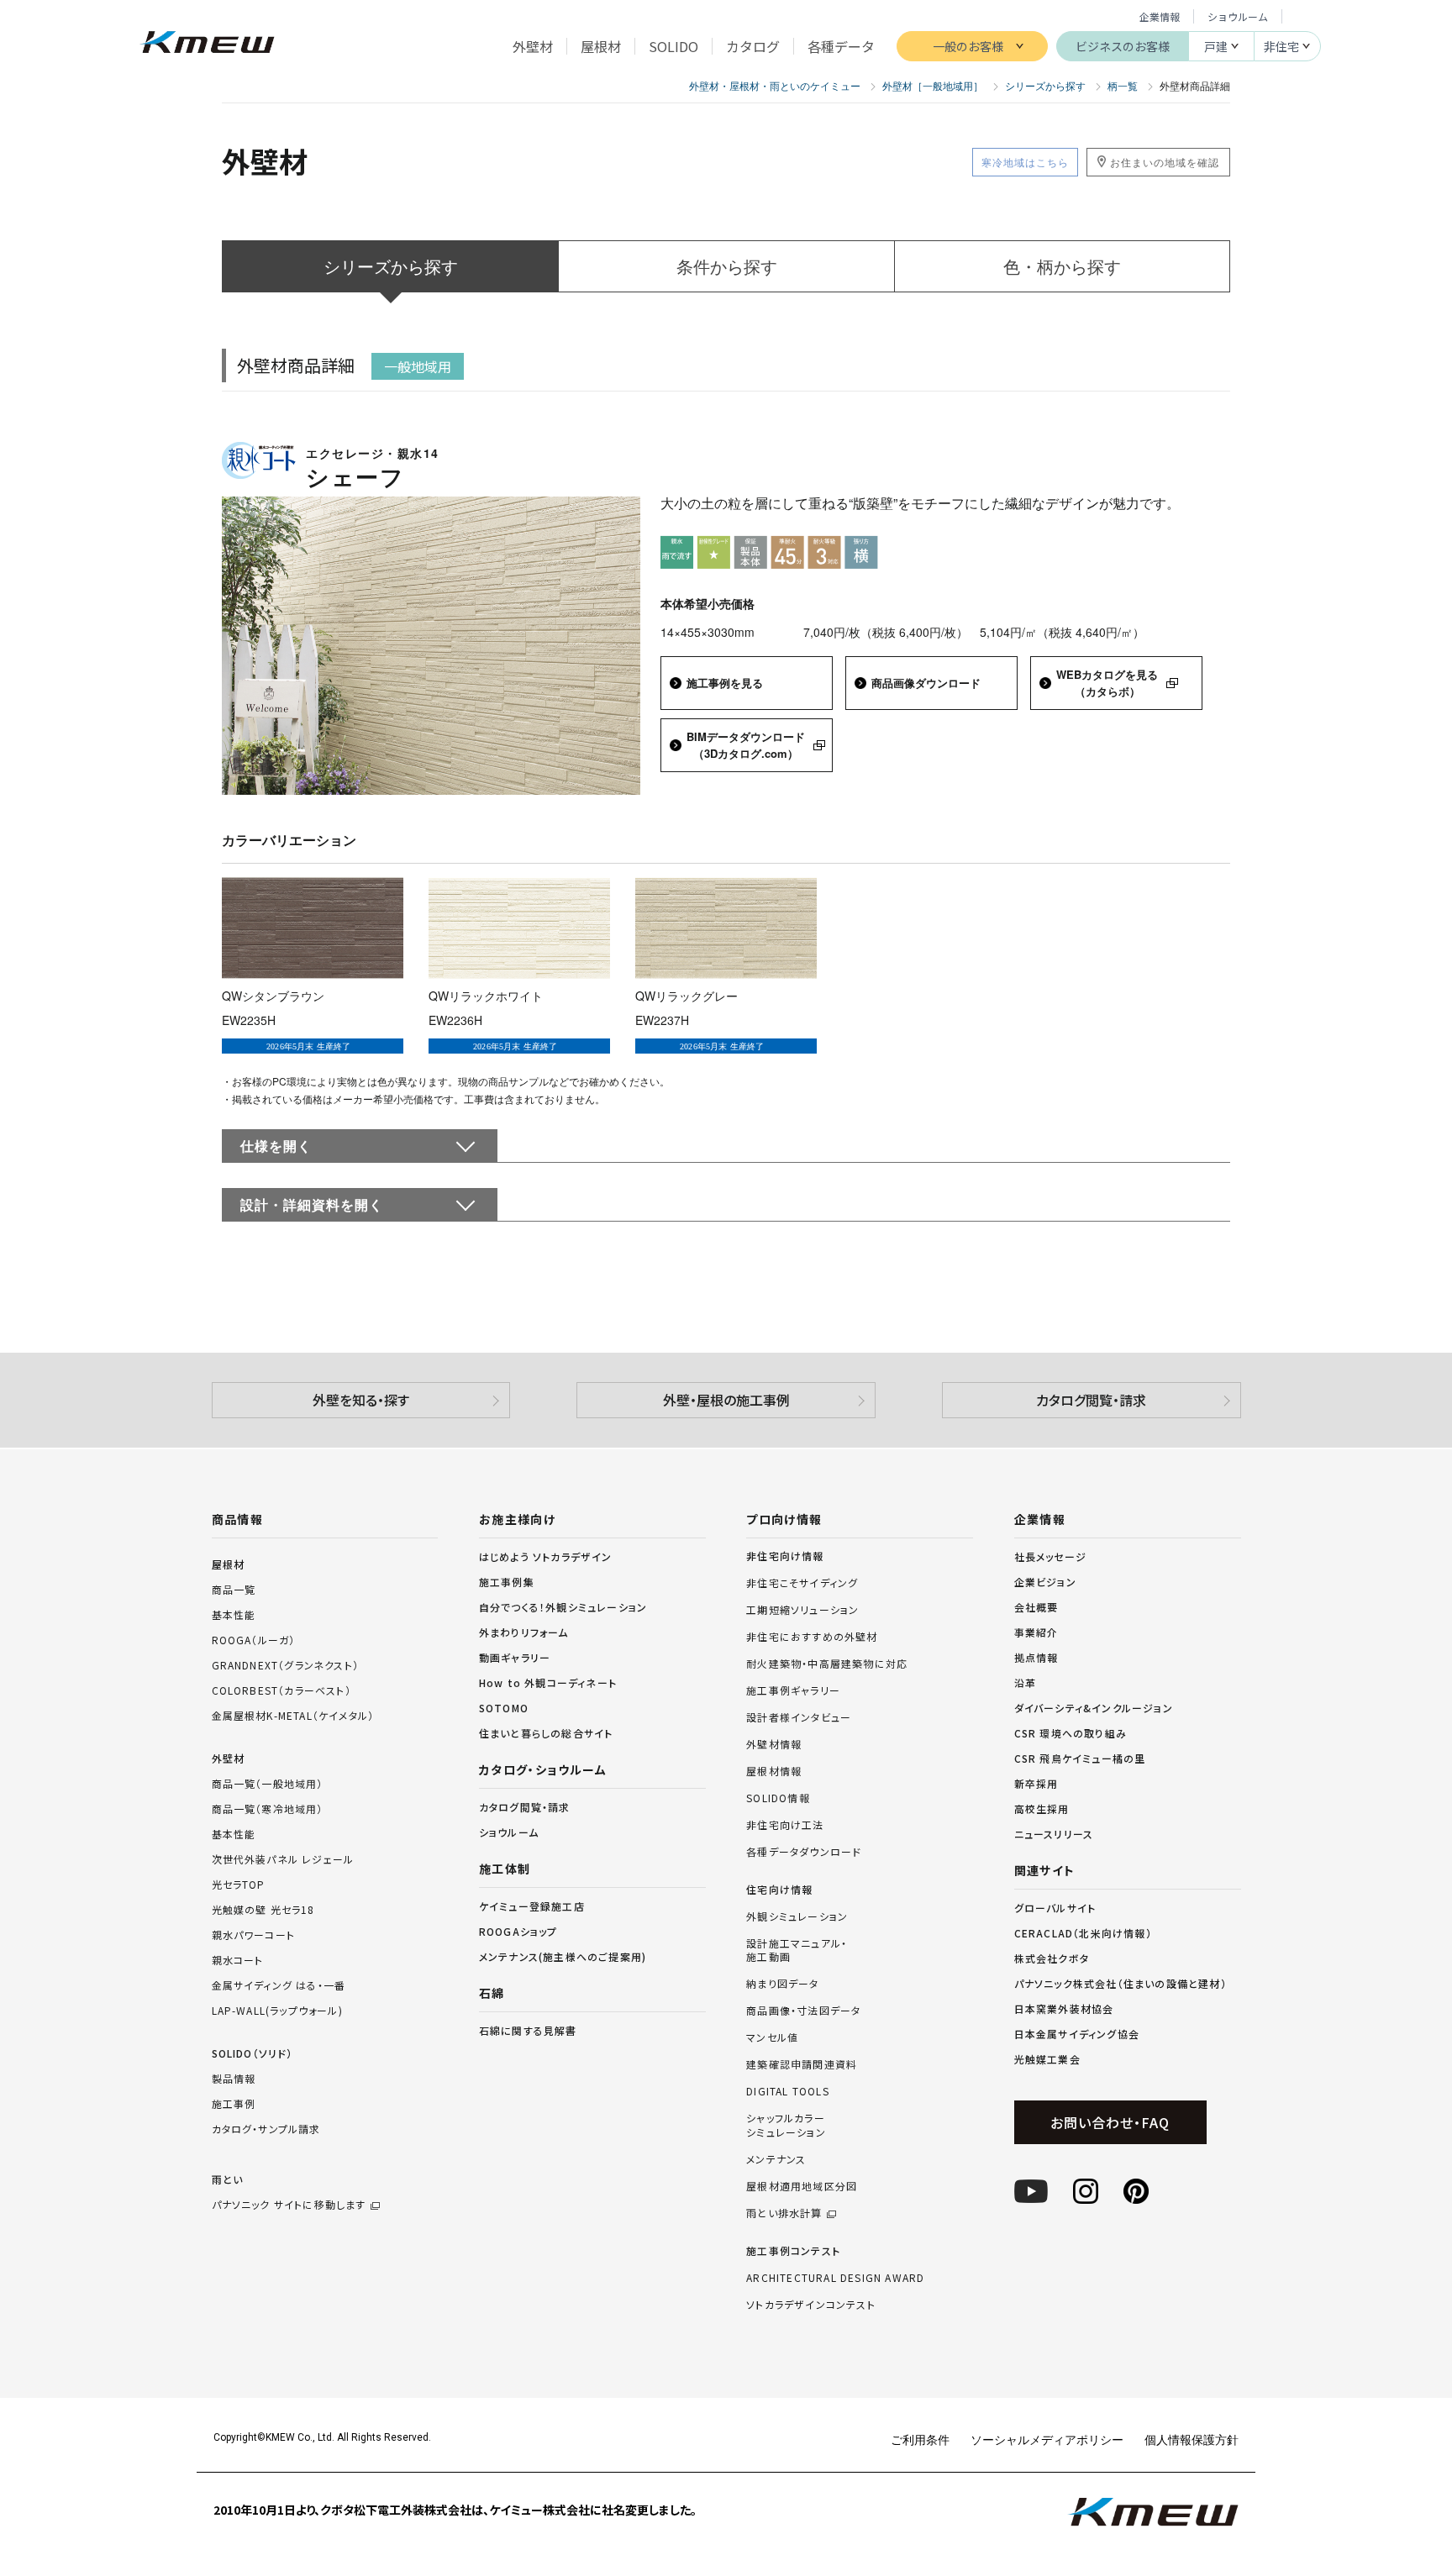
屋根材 (229, 1564)
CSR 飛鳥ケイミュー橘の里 (1080, 1758)
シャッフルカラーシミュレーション (786, 2125)
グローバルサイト (1055, 1908)
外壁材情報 (774, 1744)
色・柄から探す (1062, 266)
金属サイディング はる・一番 (279, 1985)
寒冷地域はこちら (1025, 162)
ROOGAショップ (518, 1931)
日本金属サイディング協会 (1077, 2034)
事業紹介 (1036, 1632)
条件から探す (727, 266)
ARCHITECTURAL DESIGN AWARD (835, 2278)
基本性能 (234, 1614)
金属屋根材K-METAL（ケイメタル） (293, 1715)
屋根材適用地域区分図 (802, 2186)
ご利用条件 (920, 2439)
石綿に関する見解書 (528, 2030)
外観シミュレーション (797, 1916)
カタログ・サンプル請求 (266, 2129)
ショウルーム (1238, 16)
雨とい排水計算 (784, 2213)
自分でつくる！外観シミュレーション (563, 1607)
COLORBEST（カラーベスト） (281, 1690)
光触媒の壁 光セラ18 (263, 1909)
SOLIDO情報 (778, 1798)
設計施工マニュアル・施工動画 (797, 1950)
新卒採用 (1036, 1783)
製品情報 (234, 2078)
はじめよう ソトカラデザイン (546, 1556)
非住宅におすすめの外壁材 (812, 1637)
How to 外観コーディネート (548, 1682)
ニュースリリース (1054, 1834)
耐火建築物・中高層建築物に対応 (827, 1664)
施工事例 (234, 2103)
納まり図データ (782, 1984)
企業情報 (1160, 16)
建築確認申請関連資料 (802, 2064)
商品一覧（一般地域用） (268, 1783)
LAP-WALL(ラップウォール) (277, 2010)
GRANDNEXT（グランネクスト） (286, 1665)
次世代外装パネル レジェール (283, 1859)
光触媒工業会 (1047, 2059)
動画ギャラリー (515, 1657)
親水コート (238, 1960)
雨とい (289, 2192)
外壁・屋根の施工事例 (726, 1400)
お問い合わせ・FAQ (1110, 2122)
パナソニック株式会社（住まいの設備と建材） (1121, 1983)
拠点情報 (1036, 1657)
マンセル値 (772, 2037)
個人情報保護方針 (1192, 2439)
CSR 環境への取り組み (1071, 1733)
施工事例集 (507, 1582)
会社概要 (1036, 1607)
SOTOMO (504, 1708)
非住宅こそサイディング (802, 1583)
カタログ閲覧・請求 (1091, 1400)
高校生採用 (1042, 1808)
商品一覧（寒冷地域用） (268, 1808)
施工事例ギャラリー (793, 1690)
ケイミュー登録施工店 (532, 1906)
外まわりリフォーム (524, 1632)
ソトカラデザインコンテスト (811, 2305)
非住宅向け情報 (785, 1556)
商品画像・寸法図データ (803, 2011)
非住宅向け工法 (785, 1825)
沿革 (1025, 1682)
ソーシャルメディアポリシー (1047, 2439)
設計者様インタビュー (799, 1717)
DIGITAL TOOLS (788, 2091)
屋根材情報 (774, 1771)
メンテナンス (776, 2159)
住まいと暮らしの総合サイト (546, 1733)
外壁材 (229, 1758)
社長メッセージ (1050, 1556)
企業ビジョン (1045, 1582)
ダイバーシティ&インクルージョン (1094, 1708)
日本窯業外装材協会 (1064, 2008)
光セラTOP (239, 1884)
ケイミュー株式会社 (207, 44)
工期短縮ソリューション (802, 1610)
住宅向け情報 (779, 1890)
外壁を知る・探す (361, 1400)
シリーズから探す (391, 266)
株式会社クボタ (1052, 1958)
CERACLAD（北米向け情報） (1083, 1933)
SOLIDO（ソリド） (253, 2053)
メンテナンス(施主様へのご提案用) (563, 1956)
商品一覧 (234, 1589)
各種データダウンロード (804, 1852)
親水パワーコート (254, 1935)
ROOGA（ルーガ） (254, 1640)
